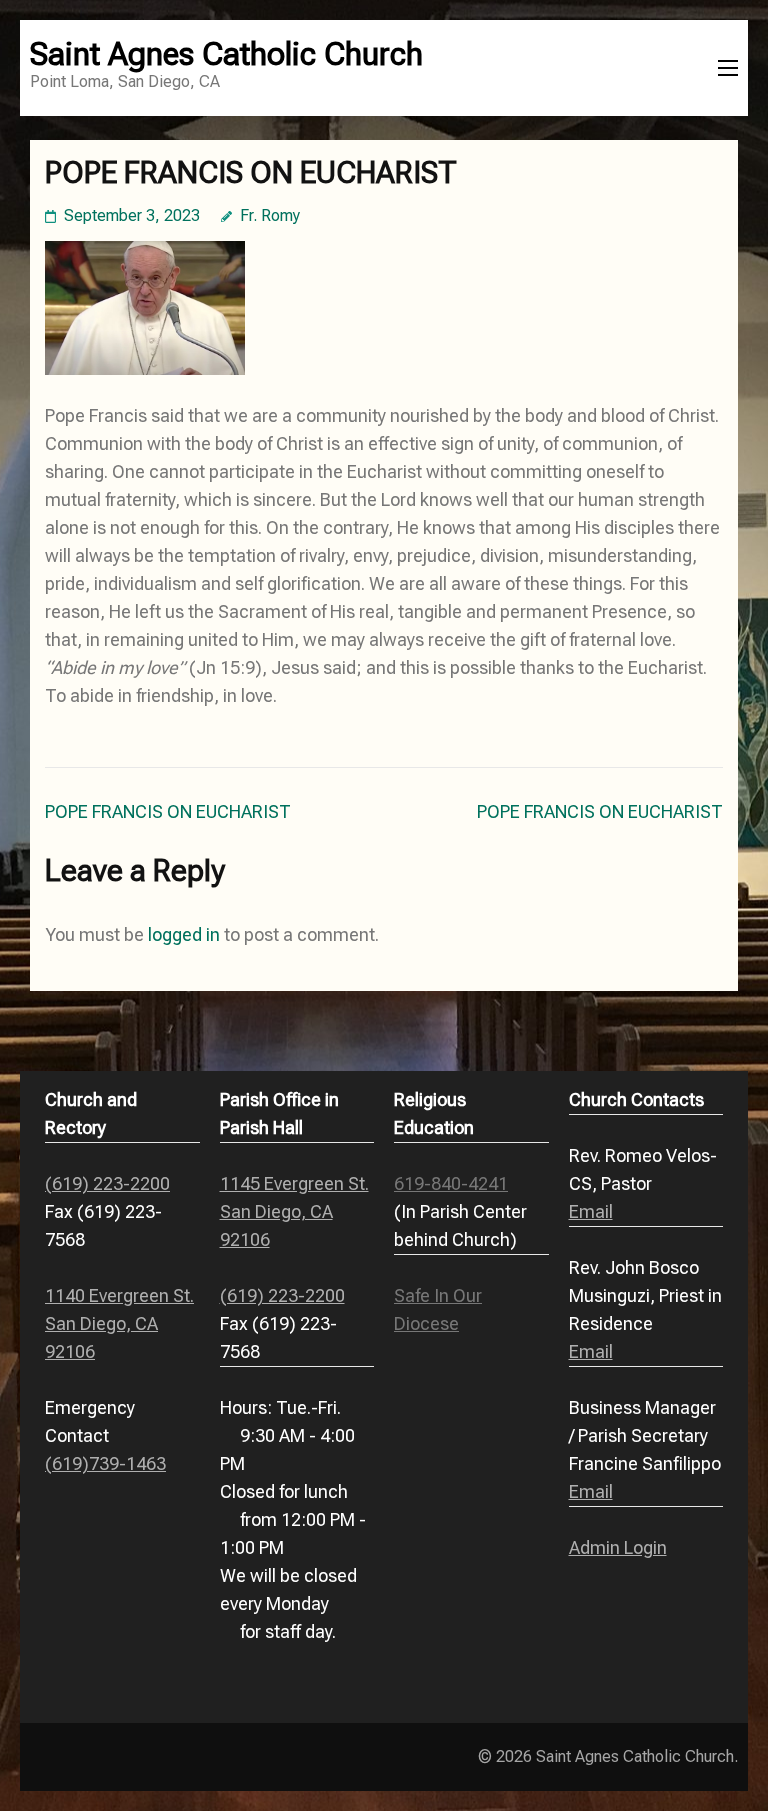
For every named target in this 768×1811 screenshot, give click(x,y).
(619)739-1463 (105, 1463)
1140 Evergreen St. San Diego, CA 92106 (119, 1323)
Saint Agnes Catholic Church (226, 54)
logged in (184, 934)
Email (591, 1211)
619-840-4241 (451, 1183)
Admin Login (618, 1547)
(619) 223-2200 (107, 1183)
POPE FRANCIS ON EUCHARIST (168, 811)
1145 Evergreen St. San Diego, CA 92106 (294, 1211)
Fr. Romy (270, 215)
